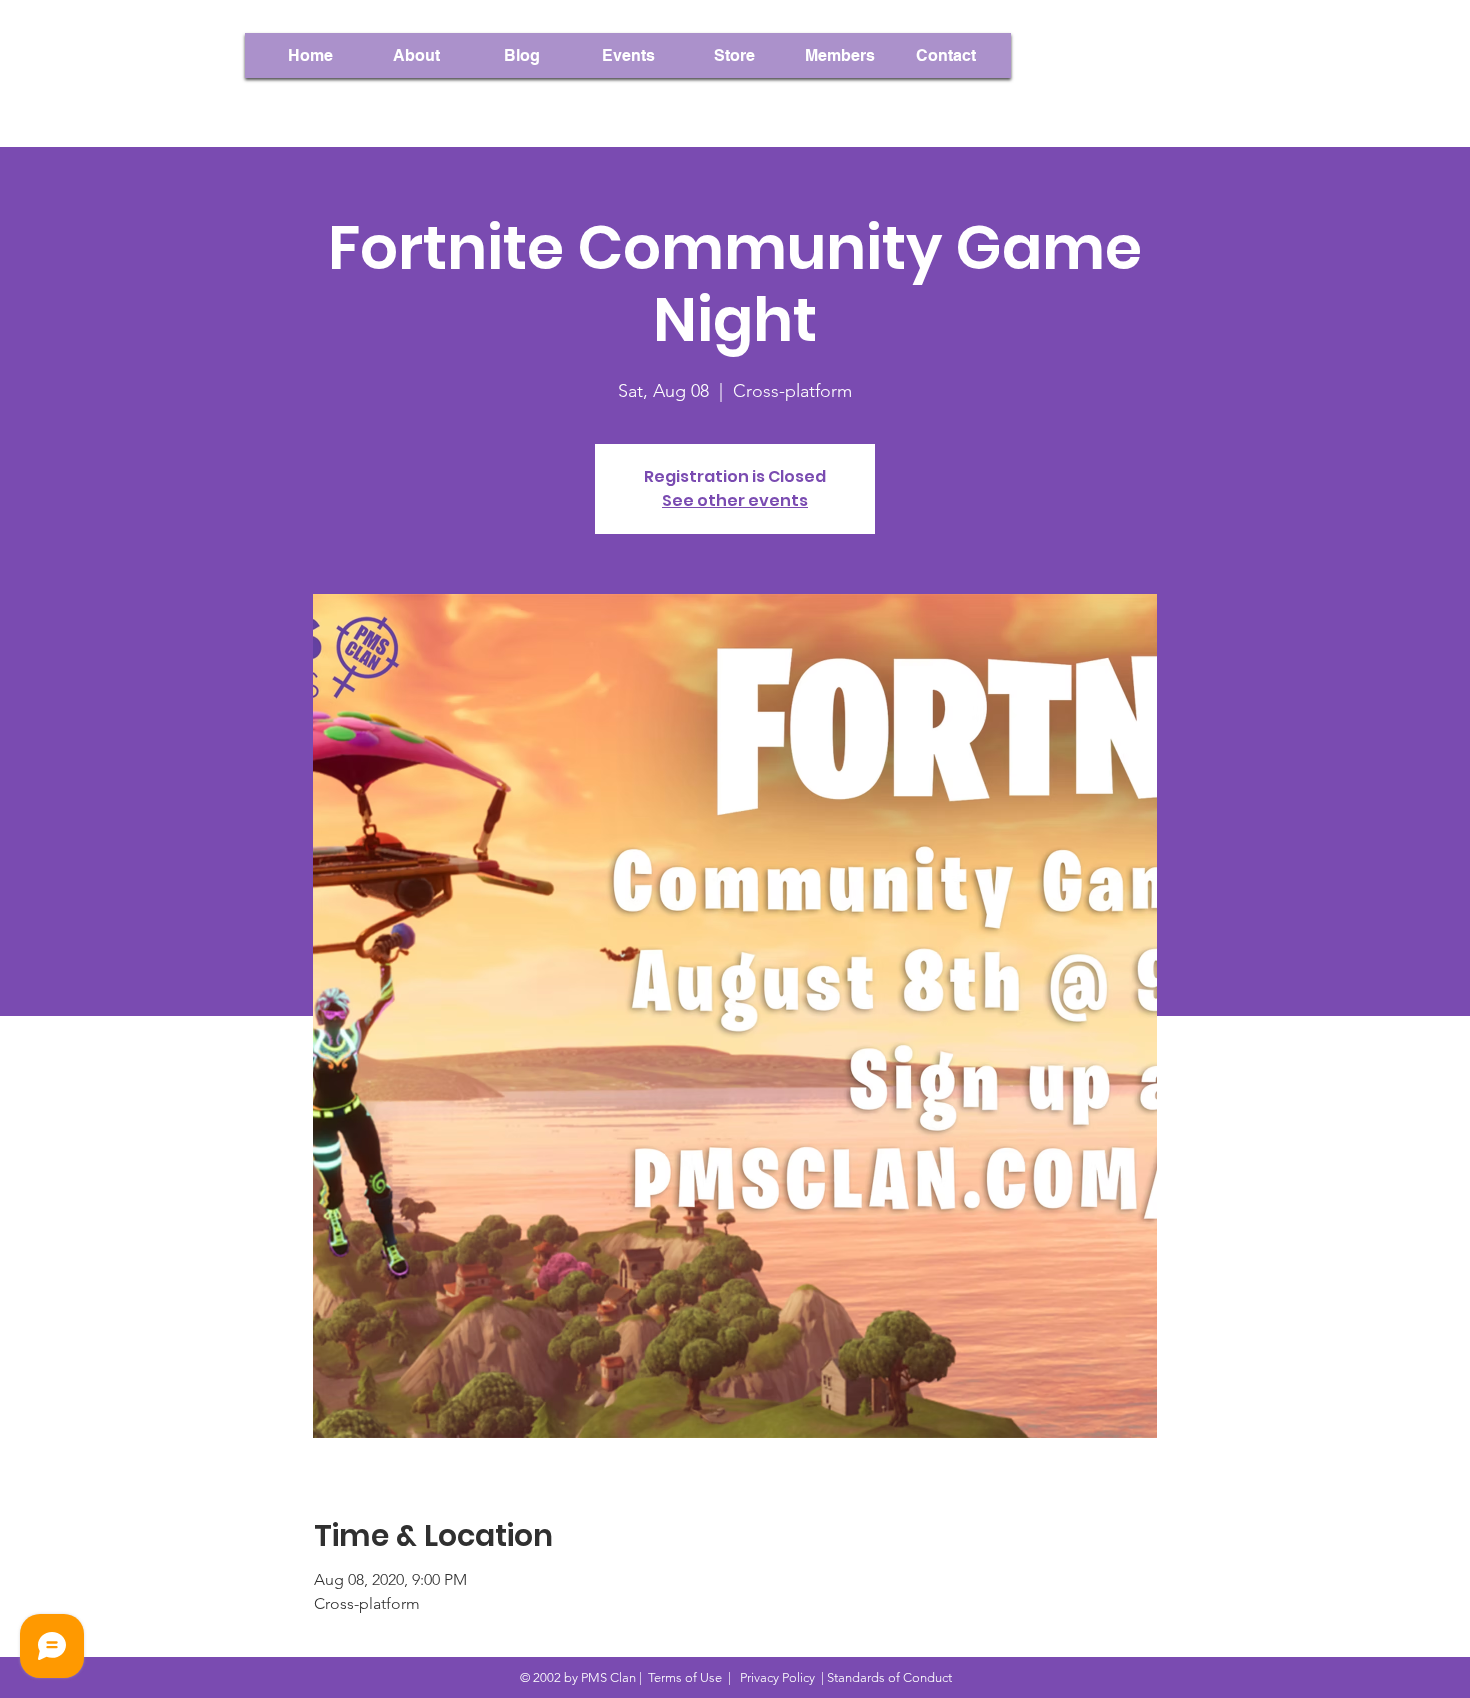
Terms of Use (685, 1677)
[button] (840, 55)
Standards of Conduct (889, 1677)
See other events (735, 500)
